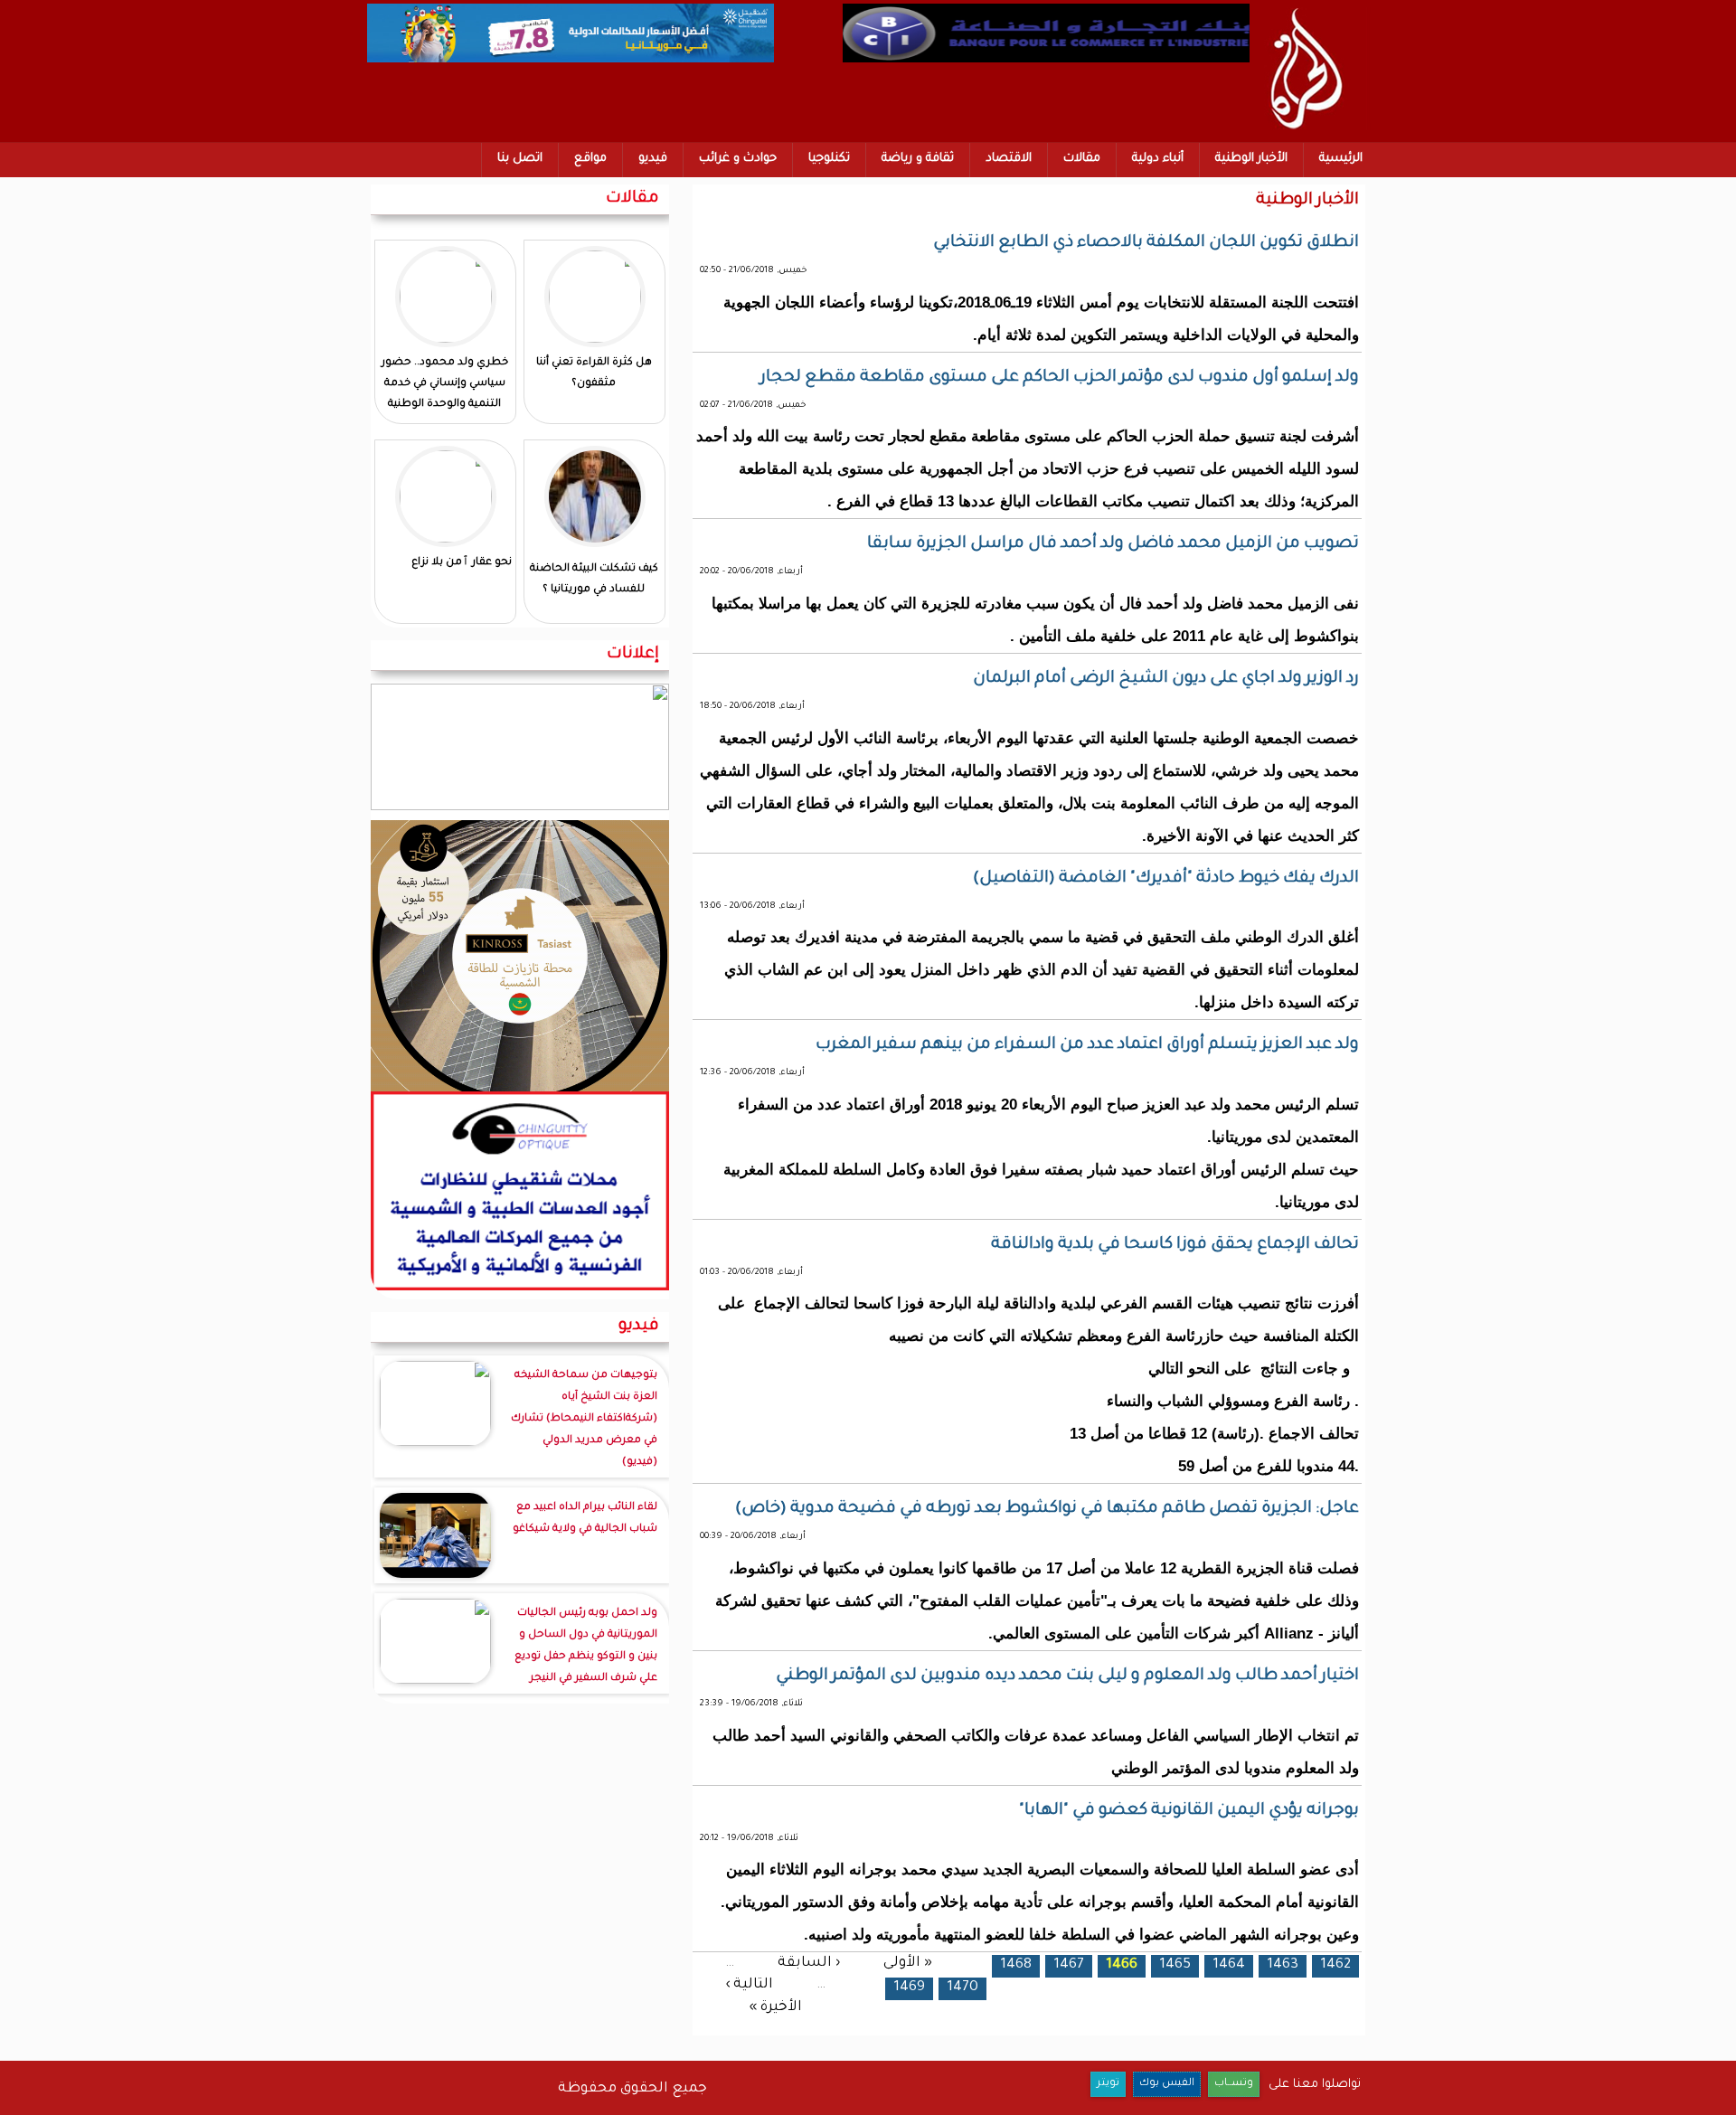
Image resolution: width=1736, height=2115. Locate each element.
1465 (1175, 1965)
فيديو (653, 159)
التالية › (749, 1985)
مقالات (1082, 159)
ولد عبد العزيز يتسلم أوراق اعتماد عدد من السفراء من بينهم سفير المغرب (1087, 1045)
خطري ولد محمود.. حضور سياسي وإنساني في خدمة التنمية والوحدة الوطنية (445, 384)
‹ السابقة (809, 1963)
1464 (1229, 1965)
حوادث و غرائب (738, 159)
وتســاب (1234, 2084)
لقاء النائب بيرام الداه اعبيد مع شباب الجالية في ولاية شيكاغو (585, 1519)
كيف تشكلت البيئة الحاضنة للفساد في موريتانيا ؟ (594, 580)
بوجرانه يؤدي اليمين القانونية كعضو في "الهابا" (1189, 1811)
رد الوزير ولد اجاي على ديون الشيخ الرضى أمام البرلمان (1166, 679)
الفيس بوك (1167, 2084)
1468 (1016, 1965)
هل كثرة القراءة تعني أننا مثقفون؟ (594, 373)
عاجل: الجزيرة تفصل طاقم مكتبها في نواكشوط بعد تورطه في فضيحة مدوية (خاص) (1047, 1509)
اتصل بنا (520, 159)
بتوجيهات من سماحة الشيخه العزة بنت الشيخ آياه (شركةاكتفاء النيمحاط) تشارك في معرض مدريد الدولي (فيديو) (584, 1419)
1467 (1069, 1965)
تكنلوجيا (829, 159)
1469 (909, 1988)
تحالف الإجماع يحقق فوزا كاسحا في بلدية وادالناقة (1175, 1245)
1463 (1283, 1965)
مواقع (590, 159)
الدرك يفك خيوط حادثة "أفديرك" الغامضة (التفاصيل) (1166, 879)
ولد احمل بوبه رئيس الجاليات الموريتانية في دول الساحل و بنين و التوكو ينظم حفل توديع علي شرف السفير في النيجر (586, 1646)
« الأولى (908, 1963)
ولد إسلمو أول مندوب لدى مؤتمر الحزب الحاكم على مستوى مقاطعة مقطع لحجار (1060, 378)
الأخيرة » (775, 2008)
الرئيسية (1341, 159)
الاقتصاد (1009, 159)
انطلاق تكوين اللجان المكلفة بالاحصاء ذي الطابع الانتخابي (1146, 243)
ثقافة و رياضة (918, 159)
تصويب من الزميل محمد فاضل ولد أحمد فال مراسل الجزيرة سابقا (1113, 544)
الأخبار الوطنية (1251, 159)
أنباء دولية (1158, 159)
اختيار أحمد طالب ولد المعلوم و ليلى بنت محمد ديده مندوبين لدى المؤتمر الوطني (1067, 1676)
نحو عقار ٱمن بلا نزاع (462, 563)
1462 (1335, 1965)
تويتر (1108, 2084)
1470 (962, 1988)
